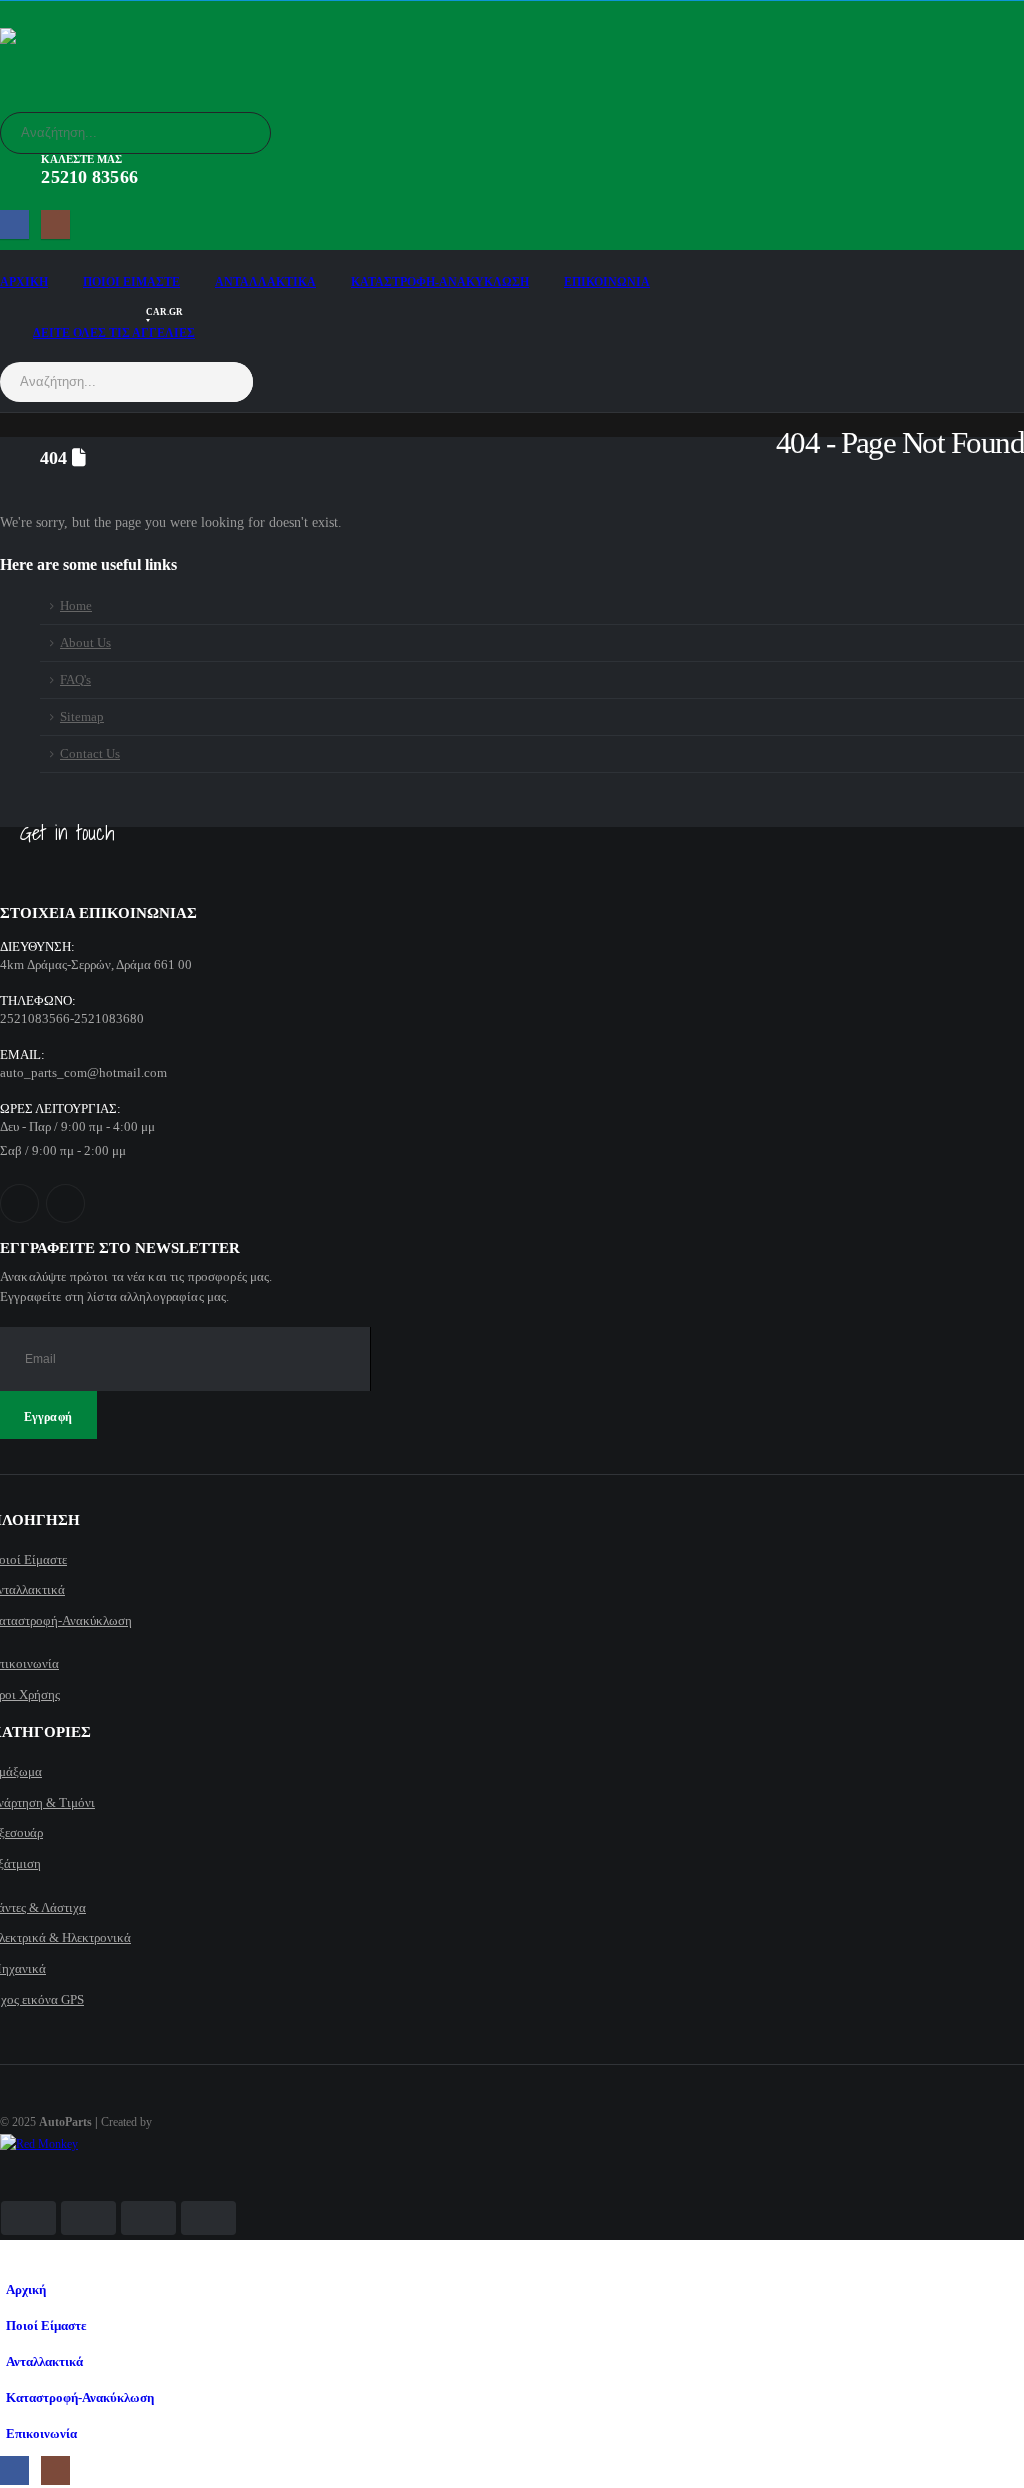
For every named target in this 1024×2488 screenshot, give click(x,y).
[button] (12, 2259)
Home (76, 606)
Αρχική (24, 282)
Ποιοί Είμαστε (131, 282)
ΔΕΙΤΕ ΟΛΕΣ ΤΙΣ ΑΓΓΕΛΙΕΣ (114, 327)
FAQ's (75, 680)
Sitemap (82, 717)
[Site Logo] (55, 60)
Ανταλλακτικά (265, 282)
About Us (85, 643)
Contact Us (90, 754)
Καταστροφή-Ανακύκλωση (440, 282)
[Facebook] (14, 224)
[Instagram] (55, 224)
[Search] (242, 133)
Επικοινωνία (607, 282)
